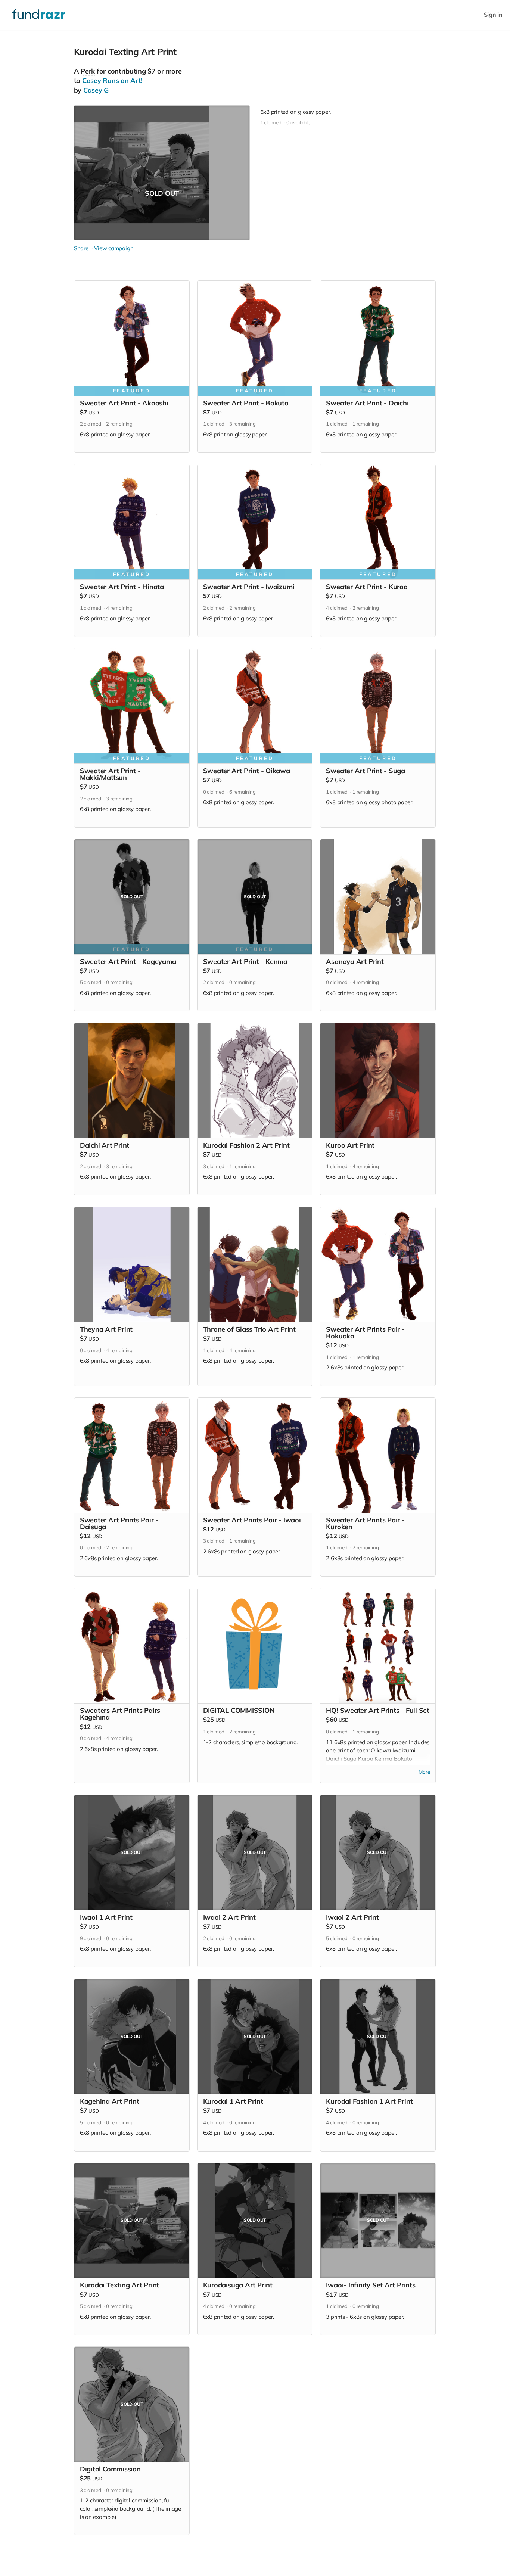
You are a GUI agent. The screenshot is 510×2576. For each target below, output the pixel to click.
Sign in (493, 15)
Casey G (96, 90)
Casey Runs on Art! (112, 80)
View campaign (114, 248)
